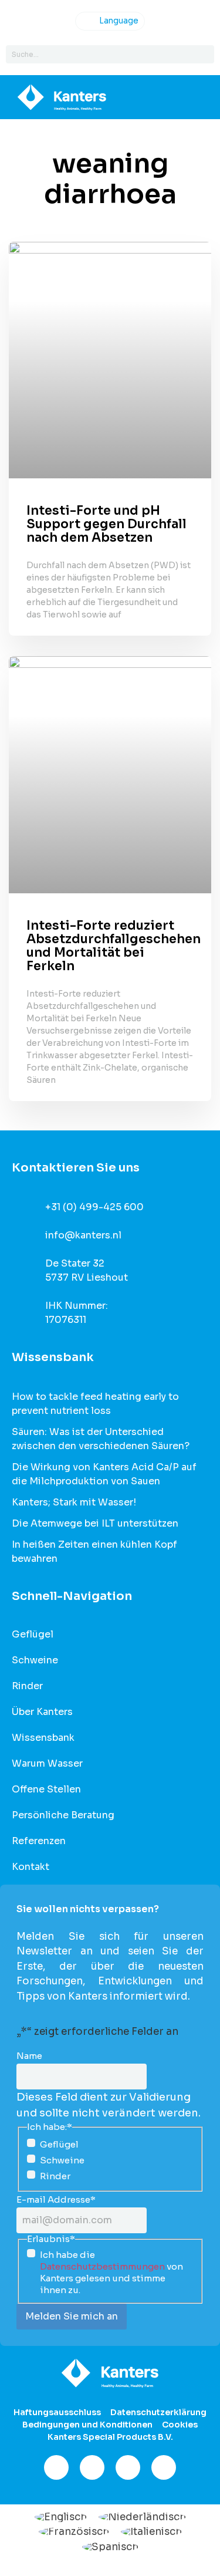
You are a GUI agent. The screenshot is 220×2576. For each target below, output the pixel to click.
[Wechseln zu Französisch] (74, 2531)
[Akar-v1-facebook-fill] (56, 2467)
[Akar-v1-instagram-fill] (92, 2467)
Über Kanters (42, 1712)
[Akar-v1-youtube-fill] (164, 2467)
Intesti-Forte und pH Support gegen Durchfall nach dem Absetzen (106, 524)
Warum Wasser (47, 1764)
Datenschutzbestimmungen (102, 2266)
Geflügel (33, 1635)
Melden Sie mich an (72, 2316)
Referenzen (39, 1841)
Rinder (27, 1686)
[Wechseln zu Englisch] (61, 2517)
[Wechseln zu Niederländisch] (142, 2517)
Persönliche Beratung (63, 1815)
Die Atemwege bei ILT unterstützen (95, 1523)
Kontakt (31, 1867)
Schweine (35, 1660)
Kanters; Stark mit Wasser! (74, 1502)
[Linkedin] (128, 2467)
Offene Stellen (46, 1790)
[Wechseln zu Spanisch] (110, 2547)
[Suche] (205, 54)
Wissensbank (43, 1738)
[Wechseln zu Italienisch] (151, 2531)
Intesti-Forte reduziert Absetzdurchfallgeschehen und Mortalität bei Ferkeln (114, 946)
